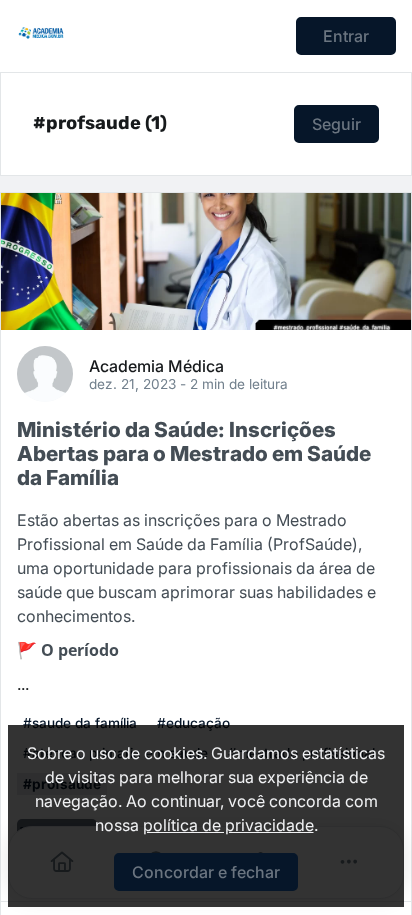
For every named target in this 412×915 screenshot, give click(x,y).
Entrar (346, 36)
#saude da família (80, 723)
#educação (193, 723)
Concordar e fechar (206, 872)
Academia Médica (156, 365)
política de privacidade (228, 825)
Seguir (336, 124)
